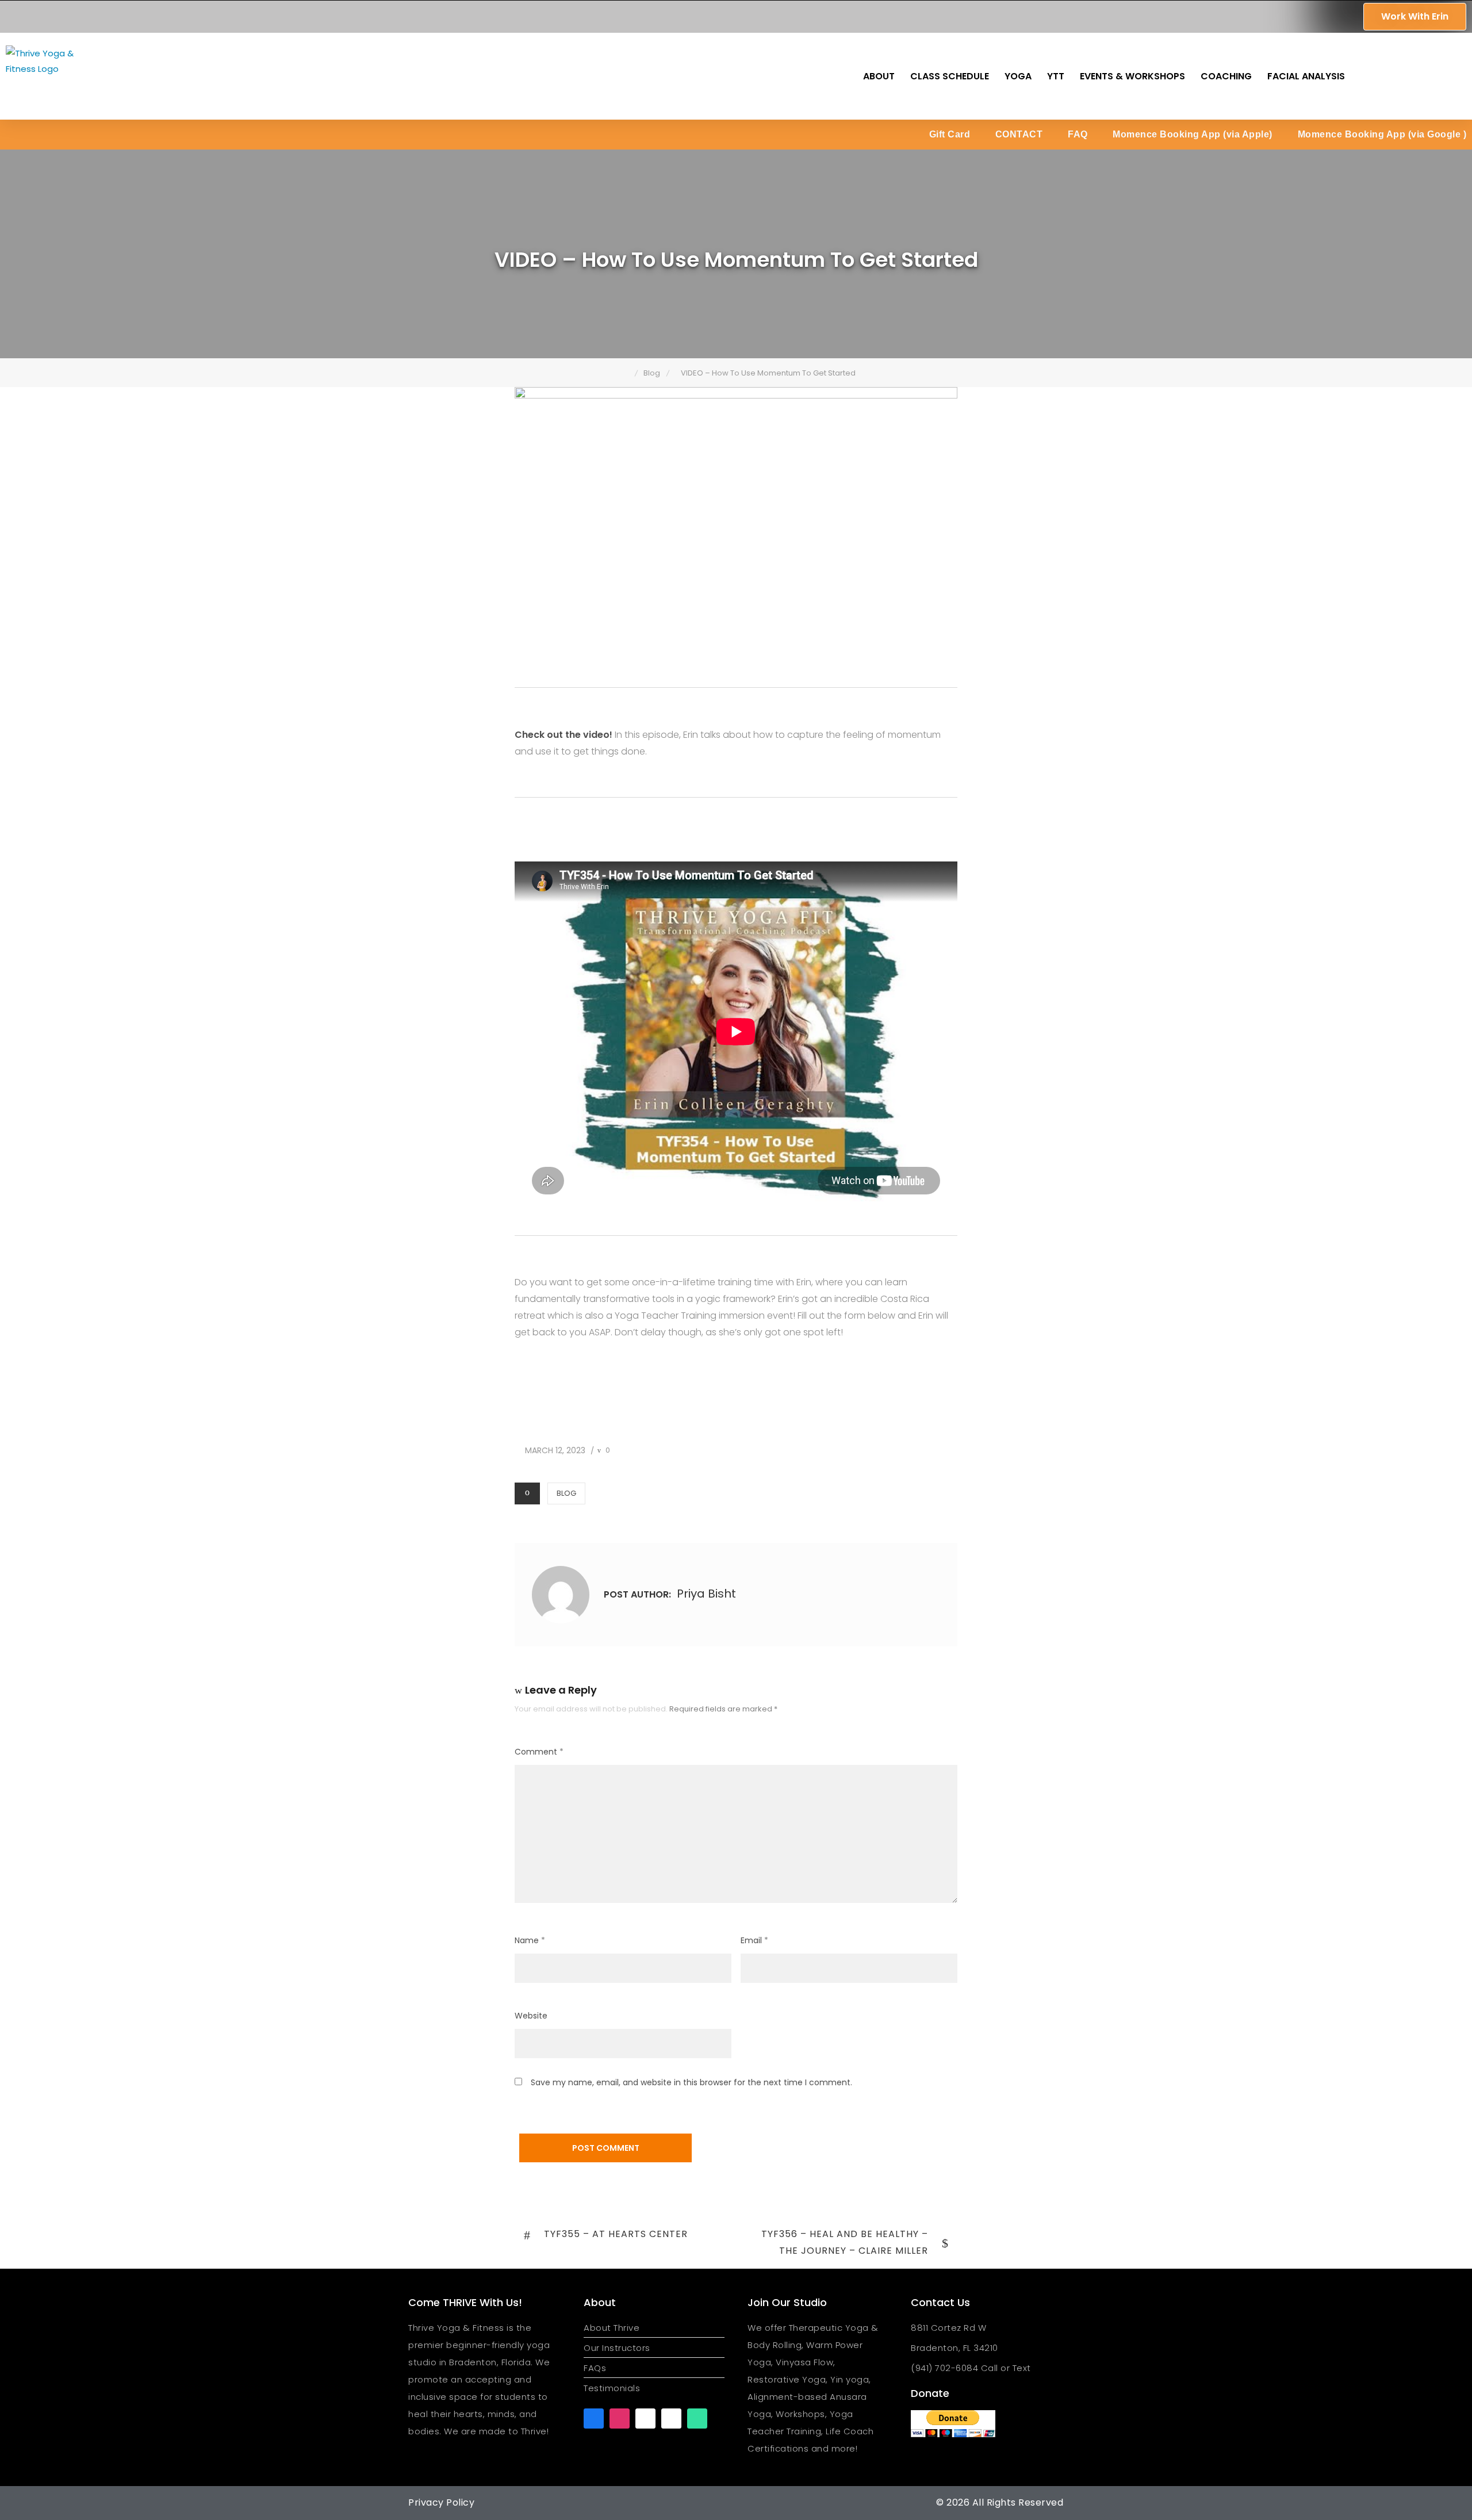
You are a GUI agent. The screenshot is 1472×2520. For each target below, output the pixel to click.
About (879, 76)
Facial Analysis (1306, 76)
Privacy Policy (441, 2502)
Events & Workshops (1132, 76)
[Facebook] (594, 2418)
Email (754, 1940)
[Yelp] (671, 2418)
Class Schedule (950, 76)
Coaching (1226, 76)
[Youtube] (645, 2418)
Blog (566, 1493)
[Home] (626, 373)
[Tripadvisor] (697, 2418)
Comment (539, 1752)
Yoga (1018, 76)
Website (531, 2016)
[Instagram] (620, 2418)
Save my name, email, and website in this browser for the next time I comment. (691, 2082)
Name (530, 1940)
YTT (1056, 76)
